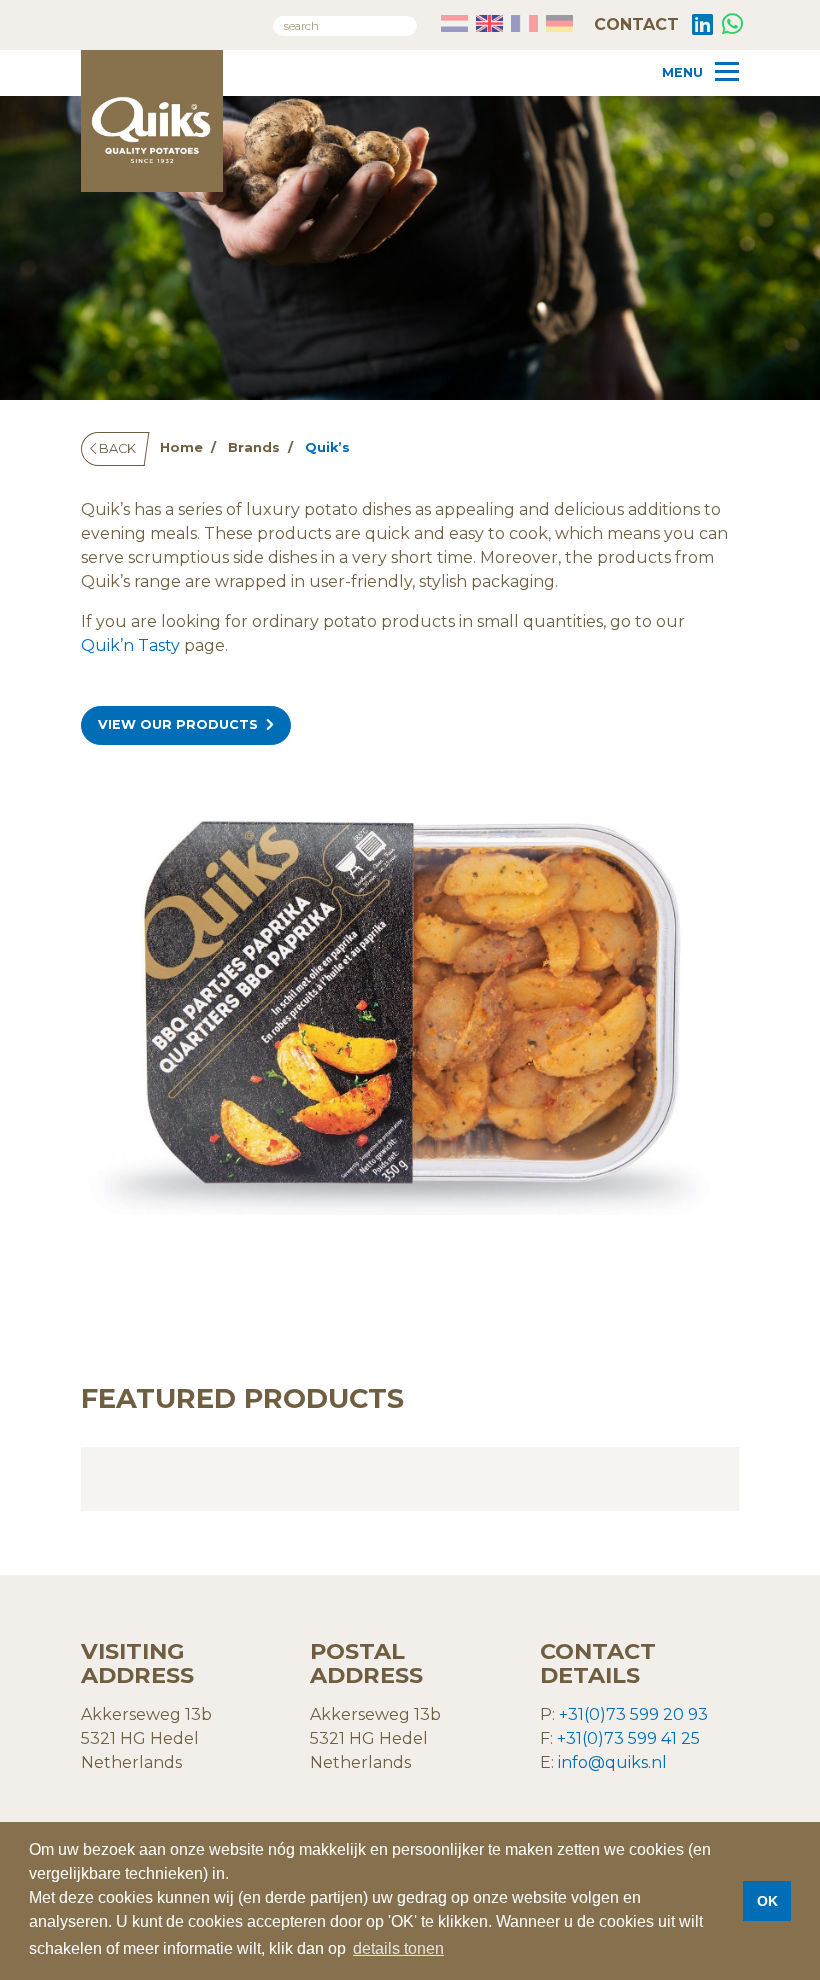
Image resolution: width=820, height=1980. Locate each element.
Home (181, 447)
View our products (178, 724)
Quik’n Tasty (130, 645)
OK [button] (767, 1901)
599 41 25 (662, 1738)
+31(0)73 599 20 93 (633, 1714)
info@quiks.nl (612, 1762)
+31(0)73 (590, 1738)
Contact (634, 24)
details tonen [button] (398, 1948)
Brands (254, 447)
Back (116, 448)
